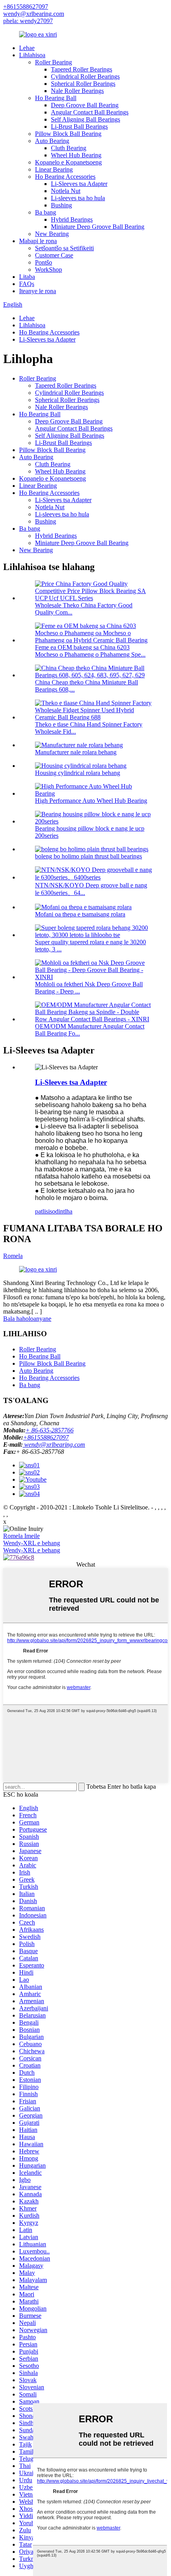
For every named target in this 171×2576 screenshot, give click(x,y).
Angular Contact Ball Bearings (90, 112)
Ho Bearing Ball (56, 98)
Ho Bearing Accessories (65, 177)
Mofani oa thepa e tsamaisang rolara (80, 914)
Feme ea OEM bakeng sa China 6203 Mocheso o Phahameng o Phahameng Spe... (90, 651)
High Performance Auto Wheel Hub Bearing (91, 801)
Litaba (27, 277)
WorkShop (49, 270)
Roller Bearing (53, 62)
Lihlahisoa (32, 55)
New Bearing (52, 234)
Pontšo (44, 262)
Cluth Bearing (69, 148)
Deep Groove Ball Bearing (85, 105)
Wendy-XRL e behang (32, 1543)
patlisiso (45, 1211)
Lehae (27, 48)
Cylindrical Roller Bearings (85, 76)
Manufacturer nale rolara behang (76, 752)
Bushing (61, 205)
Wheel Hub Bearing (76, 155)
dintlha (64, 1211)
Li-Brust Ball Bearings (79, 127)
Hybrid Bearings (72, 219)
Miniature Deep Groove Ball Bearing (98, 227)
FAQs (27, 284)
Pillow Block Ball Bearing (68, 134)
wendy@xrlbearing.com (34, 14)
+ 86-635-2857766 (50, 1430)
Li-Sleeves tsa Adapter (79, 184)
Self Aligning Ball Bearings (85, 119)
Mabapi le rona (38, 241)
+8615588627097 (26, 7)
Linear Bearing (54, 169)
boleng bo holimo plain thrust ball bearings (88, 856)
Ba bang (46, 212)
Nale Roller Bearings (77, 91)
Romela (13, 1256)
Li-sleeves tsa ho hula (78, 198)
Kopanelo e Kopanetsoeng (68, 162)
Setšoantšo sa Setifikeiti (64, 248)
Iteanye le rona (38, 291)
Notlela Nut (66, 191)
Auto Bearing (52, 141)
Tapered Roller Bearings (82, 69)
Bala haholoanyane (27, 1319)
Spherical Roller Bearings (83, 84)
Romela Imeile (21, 1536)
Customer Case (54, 255)
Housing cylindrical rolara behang (78, 773)
